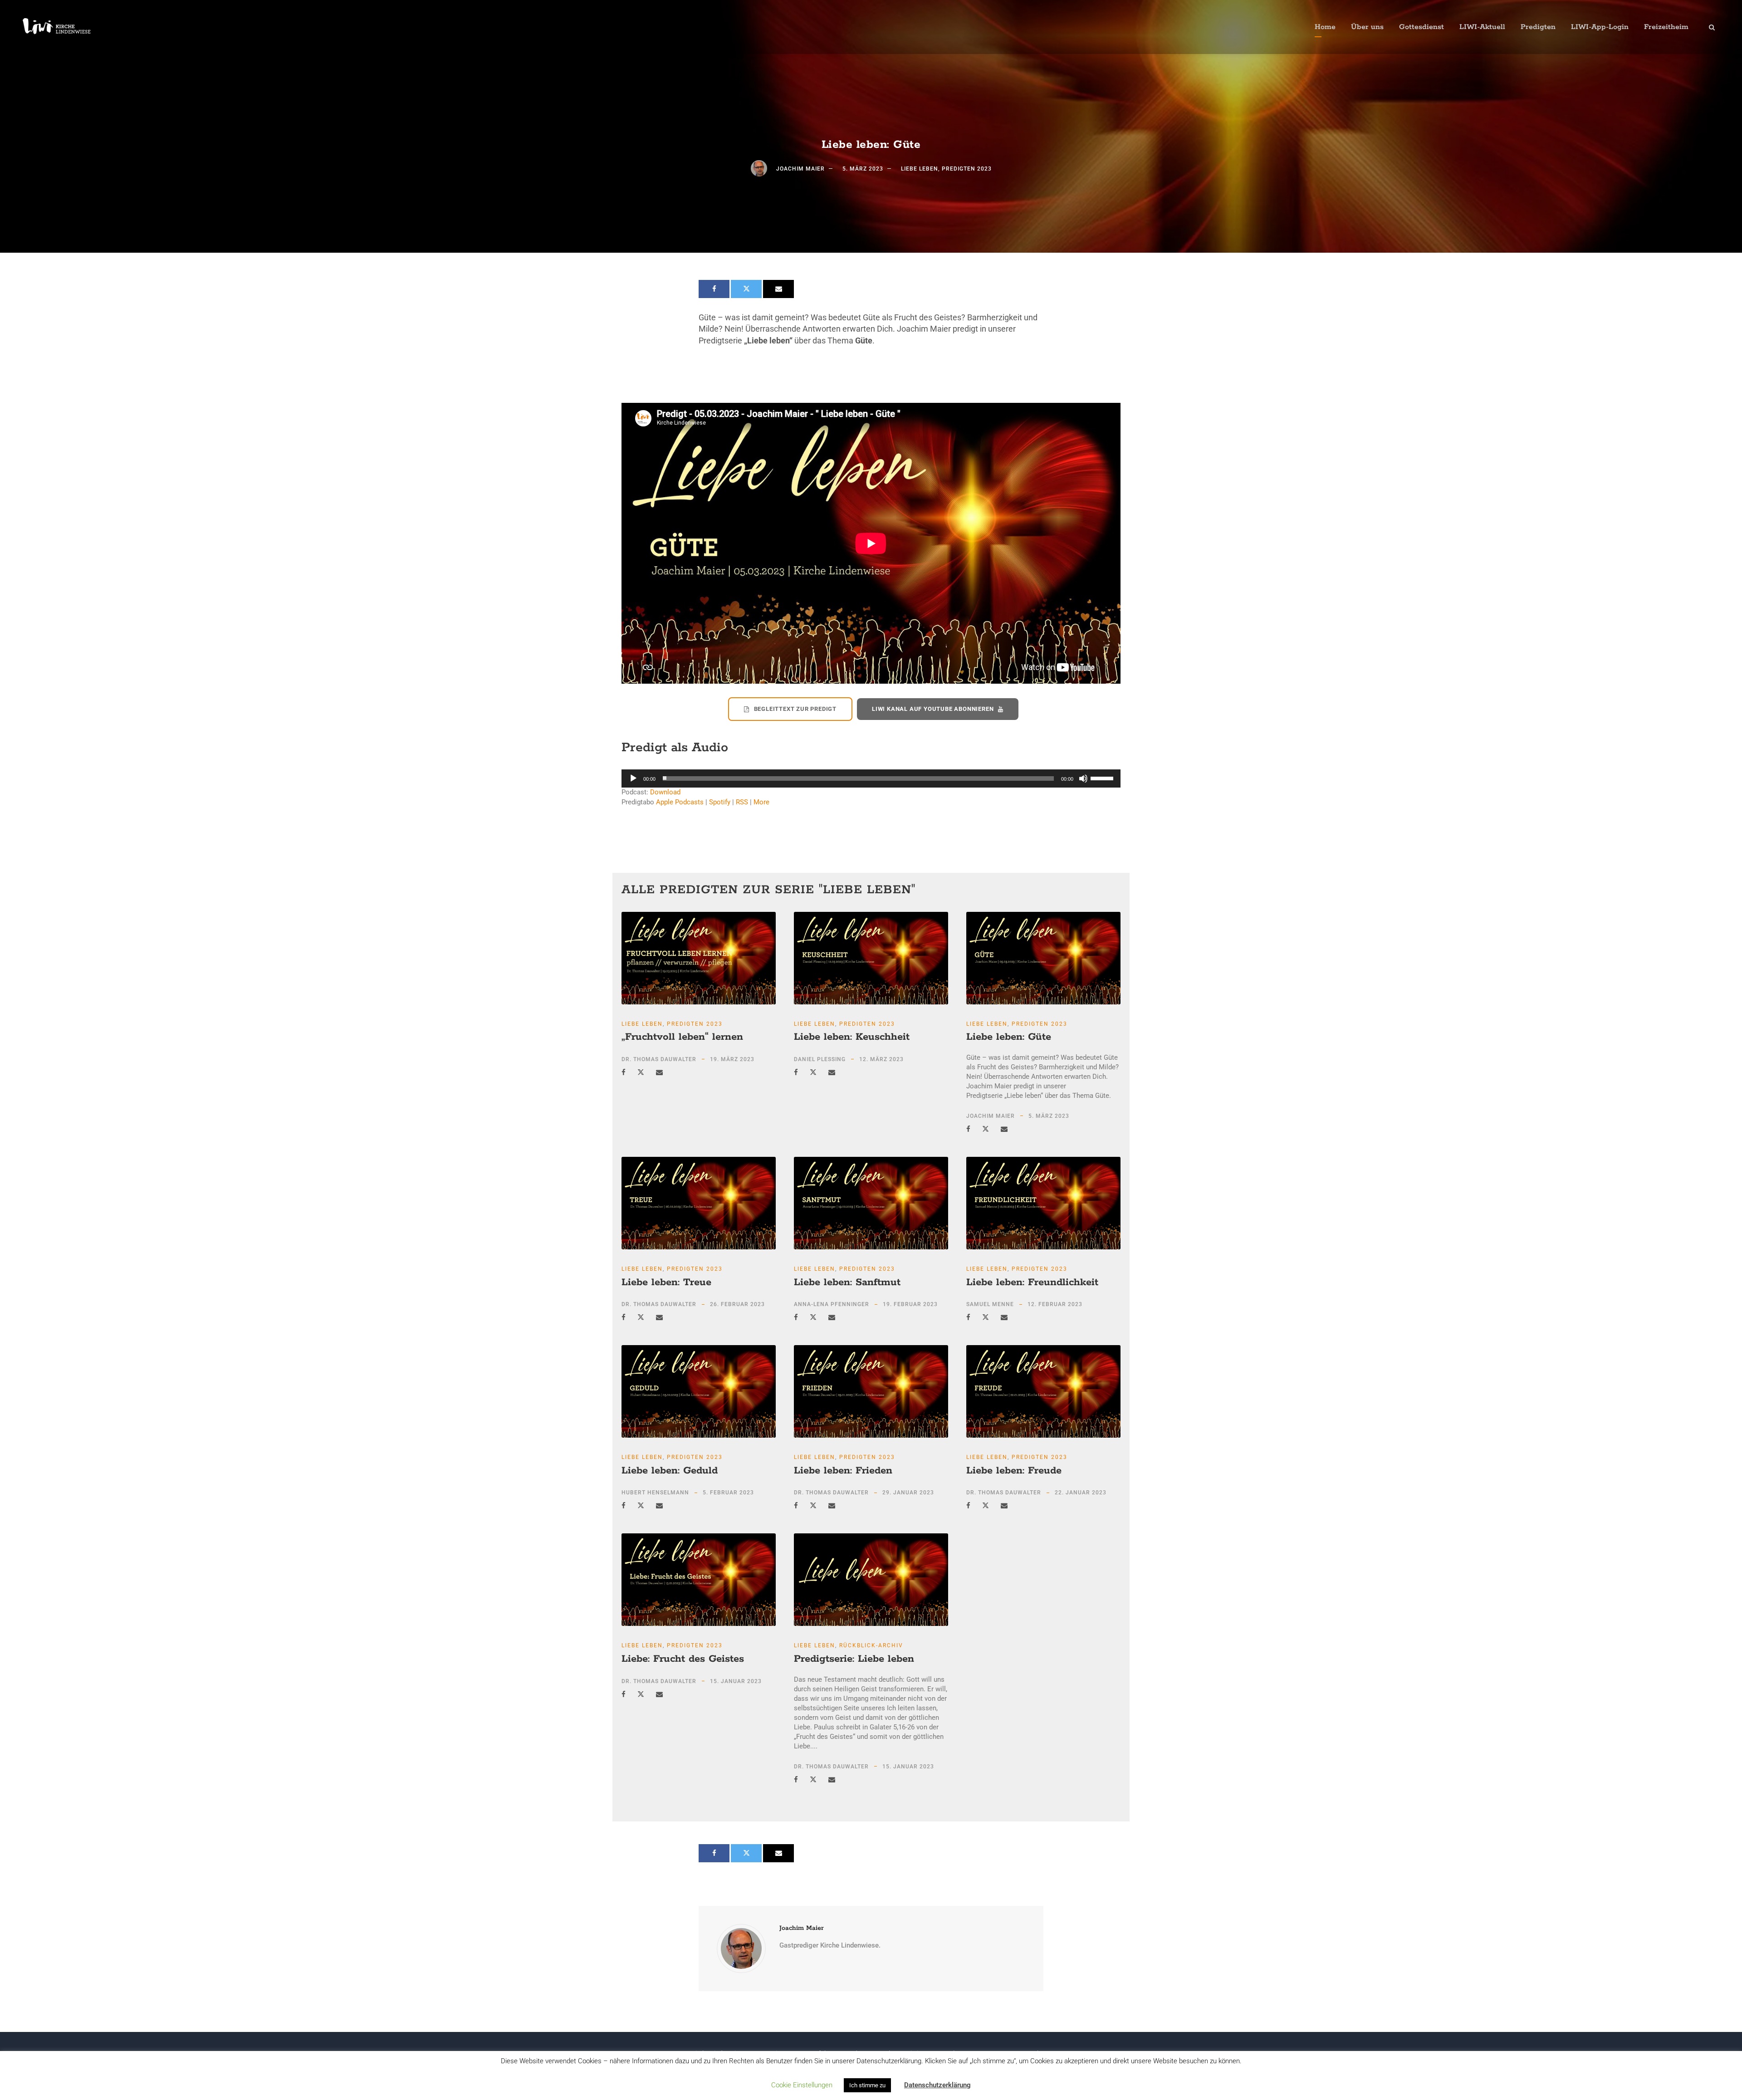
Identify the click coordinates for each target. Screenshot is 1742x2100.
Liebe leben (920, 169)
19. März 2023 (732, 1059)
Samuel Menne (990, 1304)
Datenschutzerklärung (937, 2085)
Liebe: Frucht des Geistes (683, 1659)
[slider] (1103, 778)
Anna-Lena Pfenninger (832, 1304)
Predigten (1538, 27)
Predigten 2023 (967, 169)
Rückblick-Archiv (871, 1645)
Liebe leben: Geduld (670, 1471)
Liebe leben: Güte (1009, 1037)
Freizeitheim (1666, 27)
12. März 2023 (881, 1059)
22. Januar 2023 (1081, 1493)
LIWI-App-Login (1600, 27)
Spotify (720, 802)
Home (1325, 27)
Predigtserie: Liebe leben (854, 1659)
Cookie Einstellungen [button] (802, 2085)
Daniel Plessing (820, 1059)
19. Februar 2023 (910, 1304)
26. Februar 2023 (737, 1304)
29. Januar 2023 (908, 1493)
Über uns (1367, 27)
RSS (742, 802)
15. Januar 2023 (736, 1681)
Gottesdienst (1421, 27)
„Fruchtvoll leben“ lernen (682, 1037)
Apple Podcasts (680, 802)
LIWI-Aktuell (1482, 27)
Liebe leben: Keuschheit (852, 1037)
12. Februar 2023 (1055, 1304)
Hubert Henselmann (655, 1493)
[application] (871, 778)
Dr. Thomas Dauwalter (659, 1059)
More (761, 802)
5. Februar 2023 (728, 1493)
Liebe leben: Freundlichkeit (1032, 1283)
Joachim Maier (800, 169)
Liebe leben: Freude (1014, 1471)
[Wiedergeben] (633, 778)
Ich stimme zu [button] (867, 2085)
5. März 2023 (863, 169)
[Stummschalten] (1083, 778)
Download (665, 792)
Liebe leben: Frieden (843, 1471)
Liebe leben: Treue (666, 1283)
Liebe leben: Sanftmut (847, 1283)
